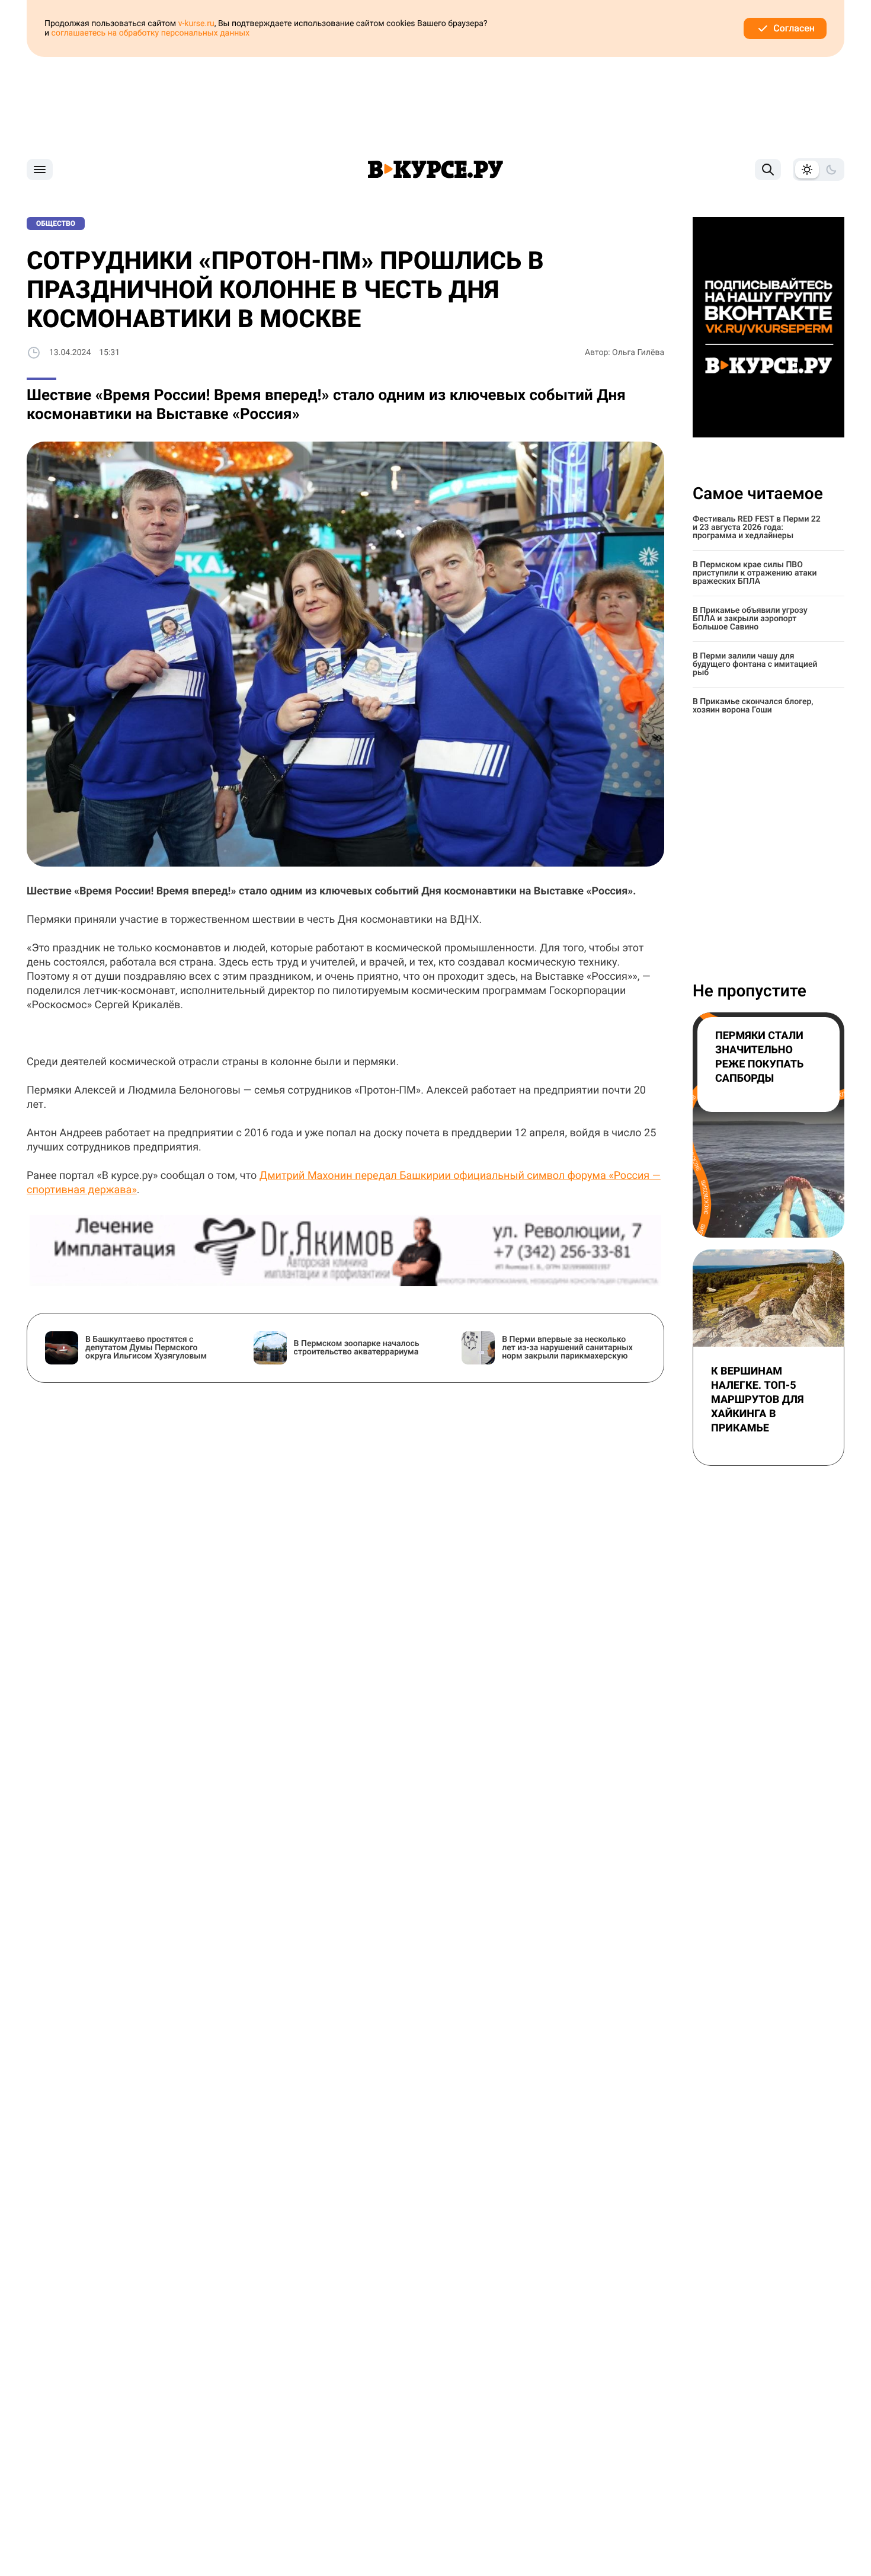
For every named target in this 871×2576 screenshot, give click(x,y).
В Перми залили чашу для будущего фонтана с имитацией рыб (755, 664)
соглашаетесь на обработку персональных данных (151, 33)
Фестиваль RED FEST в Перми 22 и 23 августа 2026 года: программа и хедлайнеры (757, 528)
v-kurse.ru (196, 24)
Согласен (794, 28)
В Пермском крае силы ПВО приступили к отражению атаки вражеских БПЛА (755, 573)
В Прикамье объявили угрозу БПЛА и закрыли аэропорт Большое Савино (750, 619)
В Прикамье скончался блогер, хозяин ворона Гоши (753, 706)
